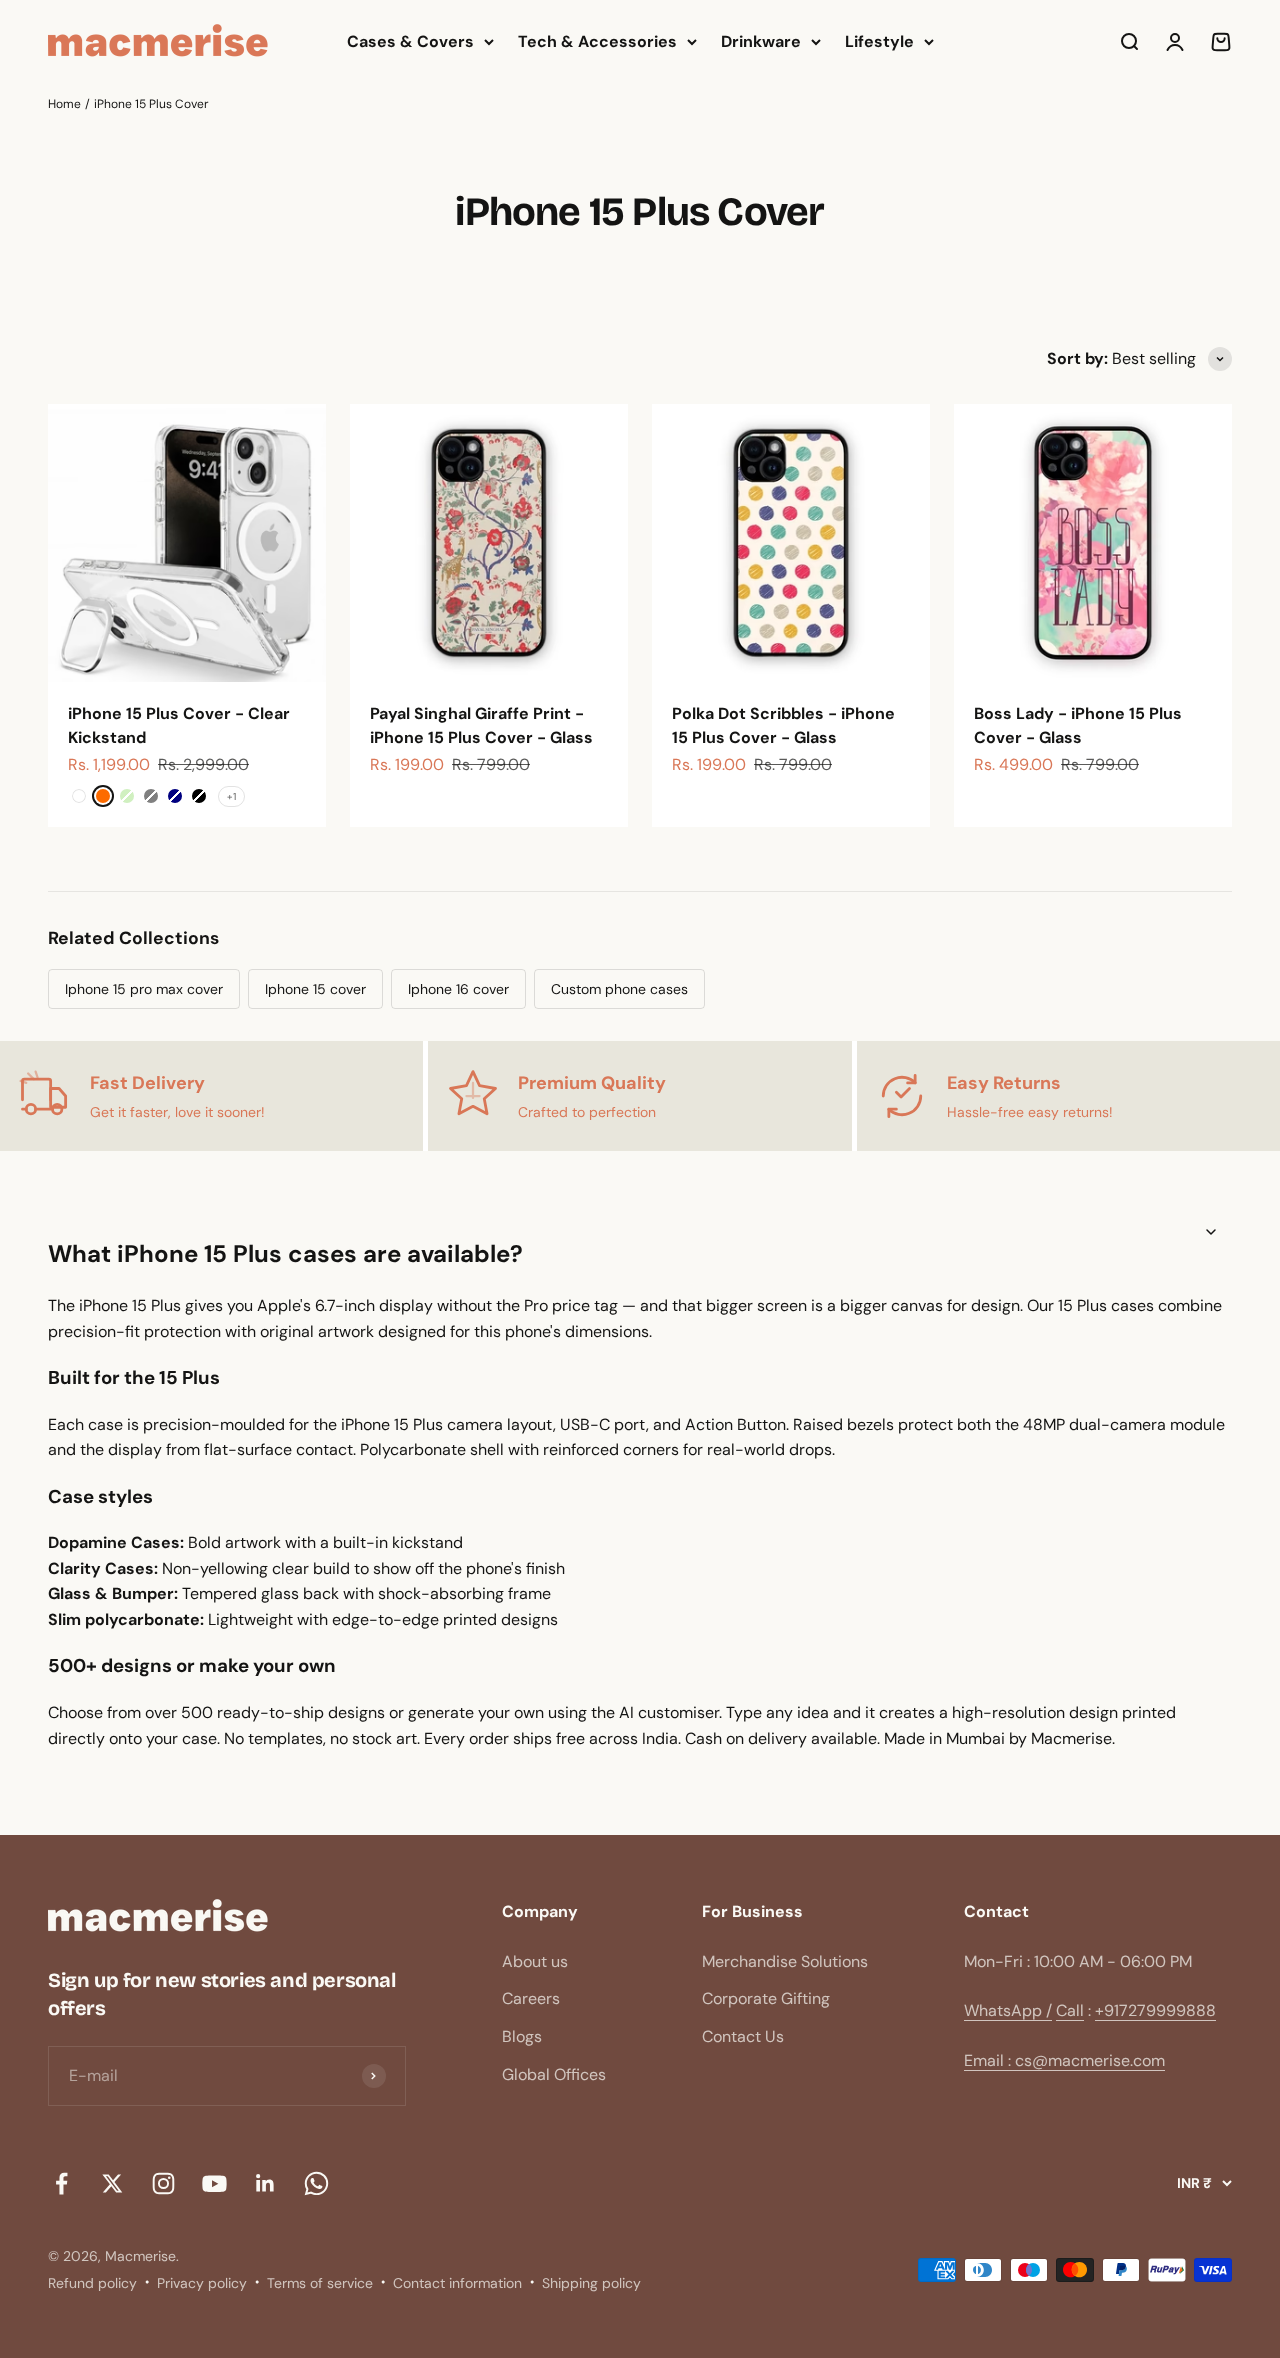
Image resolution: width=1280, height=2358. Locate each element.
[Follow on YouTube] (214, 2183)
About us (535, 1961)
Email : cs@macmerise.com (1064, 2060)
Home (64, 104)
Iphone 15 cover (315, 989)
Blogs (522, 2036)
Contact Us (743, 2036)
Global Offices (554, 2074)
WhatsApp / (1008, 2010)
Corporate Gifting (766, 1998)
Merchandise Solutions (785, 1961)
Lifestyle (879, 41)
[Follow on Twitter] (112, 2183)
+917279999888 (1155, 2010)
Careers (531, 1998)
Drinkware (761, 41)
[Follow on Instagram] (163, 2183)
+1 (231, 796)
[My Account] (1175, 42)
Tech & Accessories (597, 41)
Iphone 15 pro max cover (144, 989)
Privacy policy (202, 2283)
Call (1070, 2010)
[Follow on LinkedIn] (265, 2183)
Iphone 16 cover (458, 989)
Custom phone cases (619, 989)
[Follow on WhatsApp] (316, 2183)
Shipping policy (591, 2283)
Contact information (457, 2283)
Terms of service (320, 2283)
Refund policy (92, 2283)
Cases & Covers (410, 41)
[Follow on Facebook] (61, 2183)
